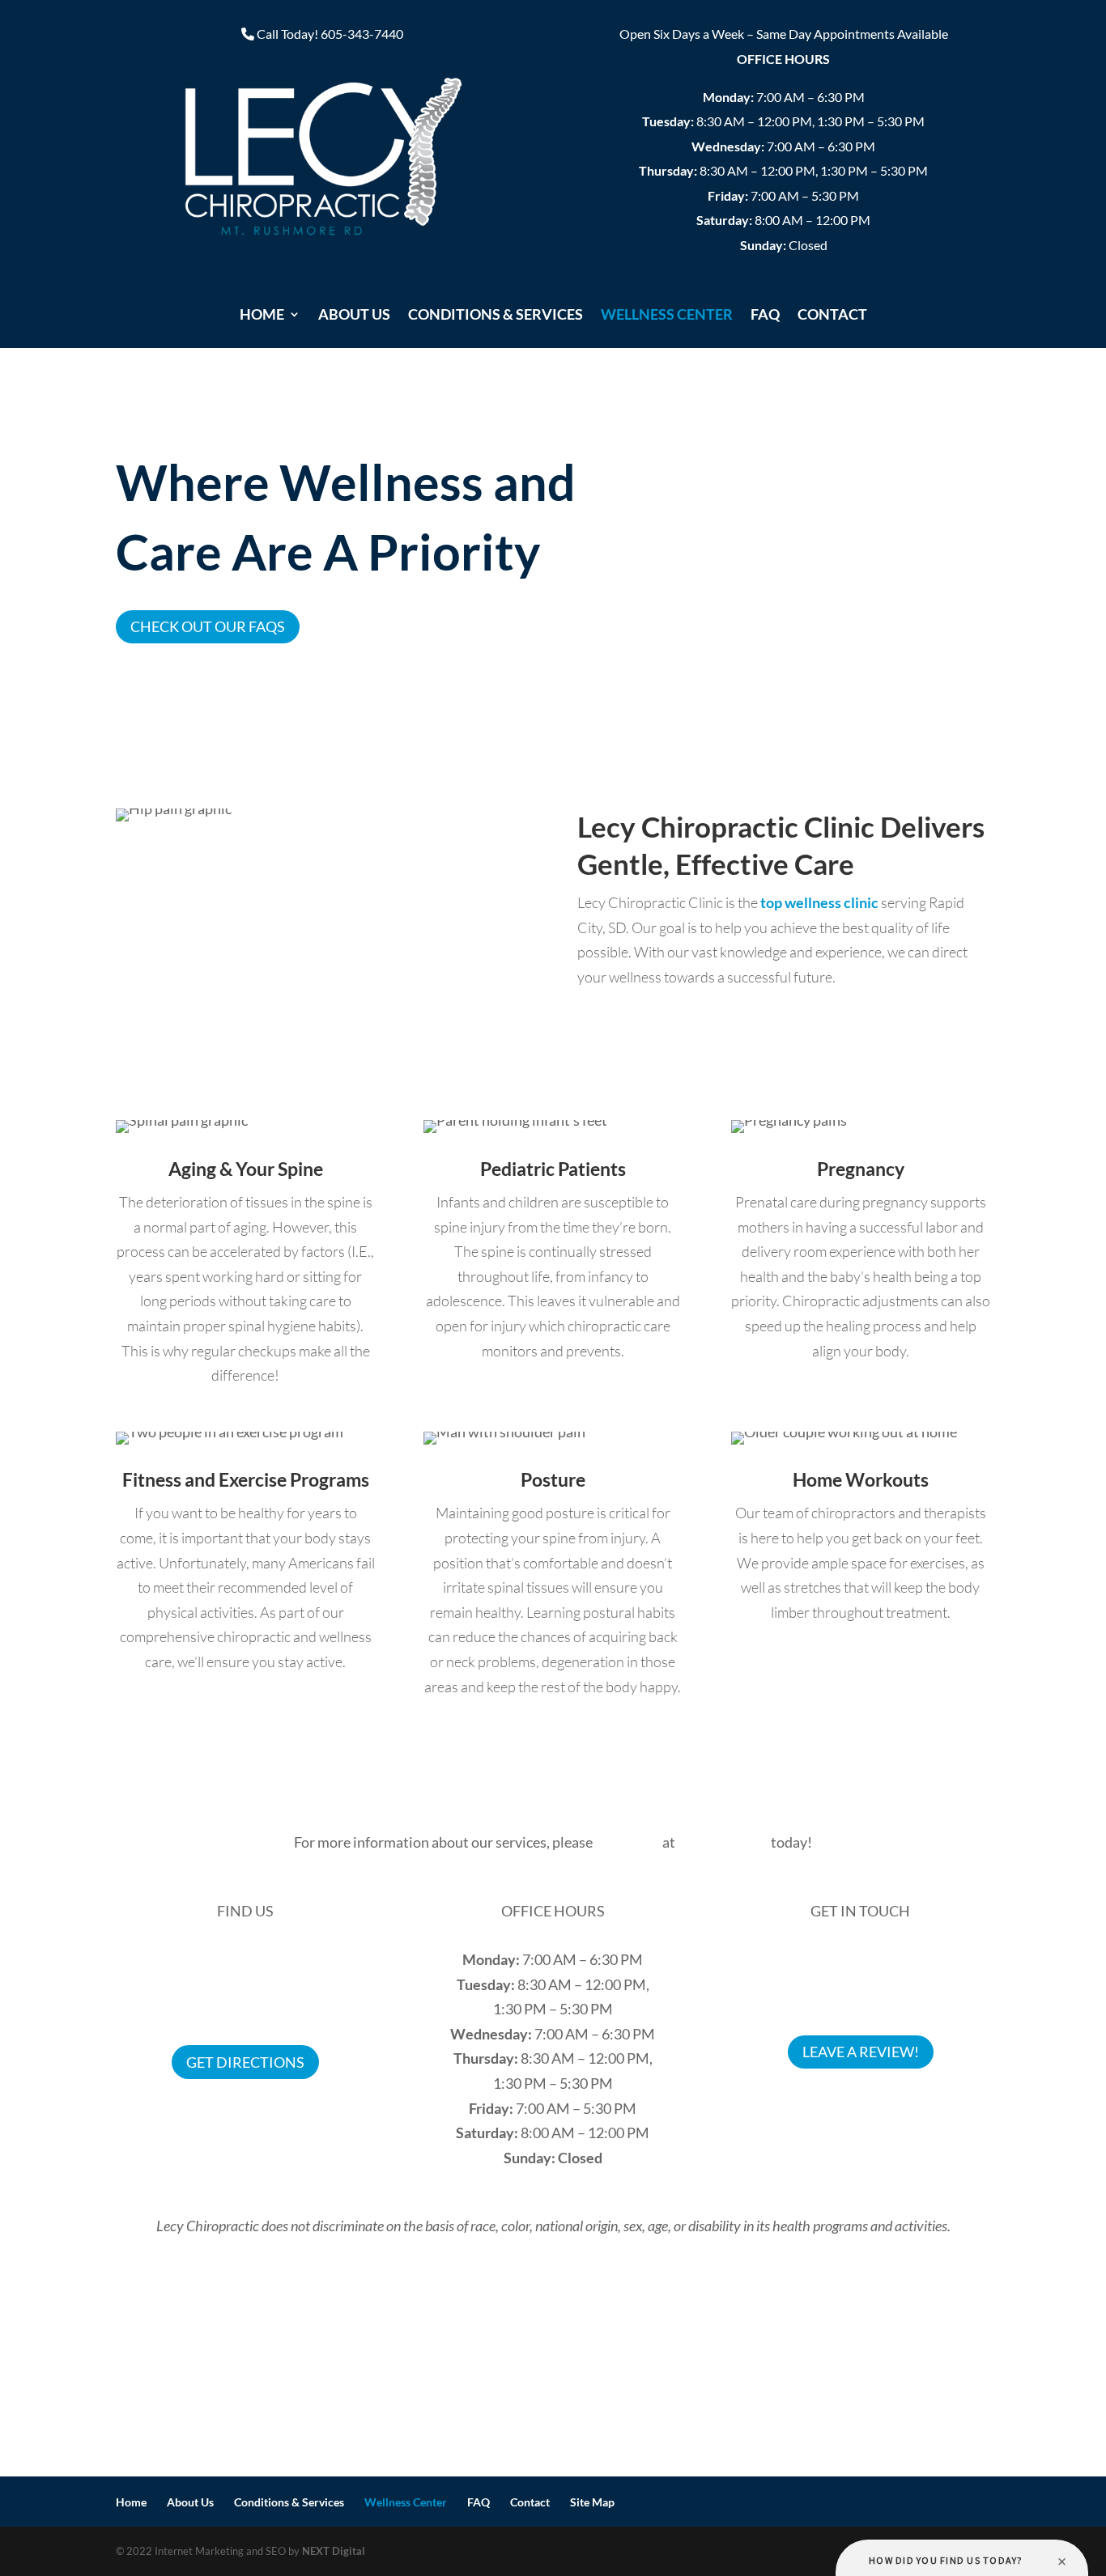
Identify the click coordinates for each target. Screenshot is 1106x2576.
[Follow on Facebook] (844, 2106)
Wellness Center (667, 316)
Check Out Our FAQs (208, 626)
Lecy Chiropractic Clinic (245, 1959)
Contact (832, 316)
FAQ (765, 316)
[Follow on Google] (877, 2106)
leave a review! (861, 2052)
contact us (627, 1842)
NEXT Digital (334, 2551)
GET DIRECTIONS (245, 2062)
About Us (354, 316)
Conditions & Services (496, 316)
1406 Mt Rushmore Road (246, 1984)
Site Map (592, 2502)
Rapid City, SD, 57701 (245, 2009)
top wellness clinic (819, 902)
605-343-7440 (860, 1959)
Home (262, 316)
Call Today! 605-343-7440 (330, 34)
